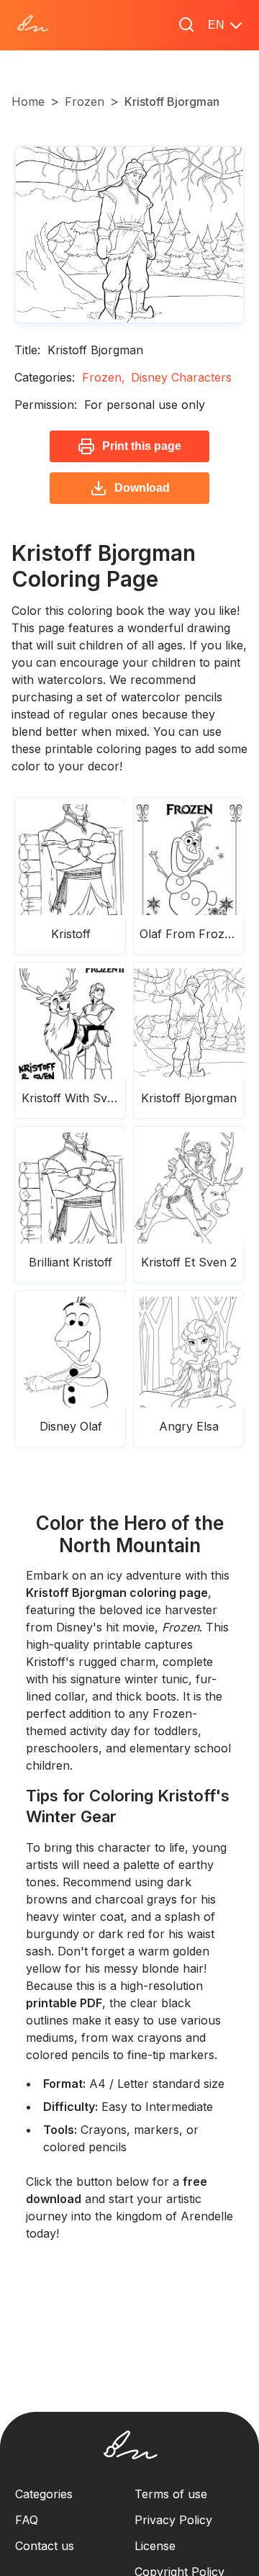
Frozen (85, 102)
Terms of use (171, 2494)
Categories (44, 2494)
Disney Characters (181, 377)
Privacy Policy (173, 2520)
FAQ (27, 2520)
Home (28, 102)
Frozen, (104, 377)
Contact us (45, 2546)
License (155, 2546)
